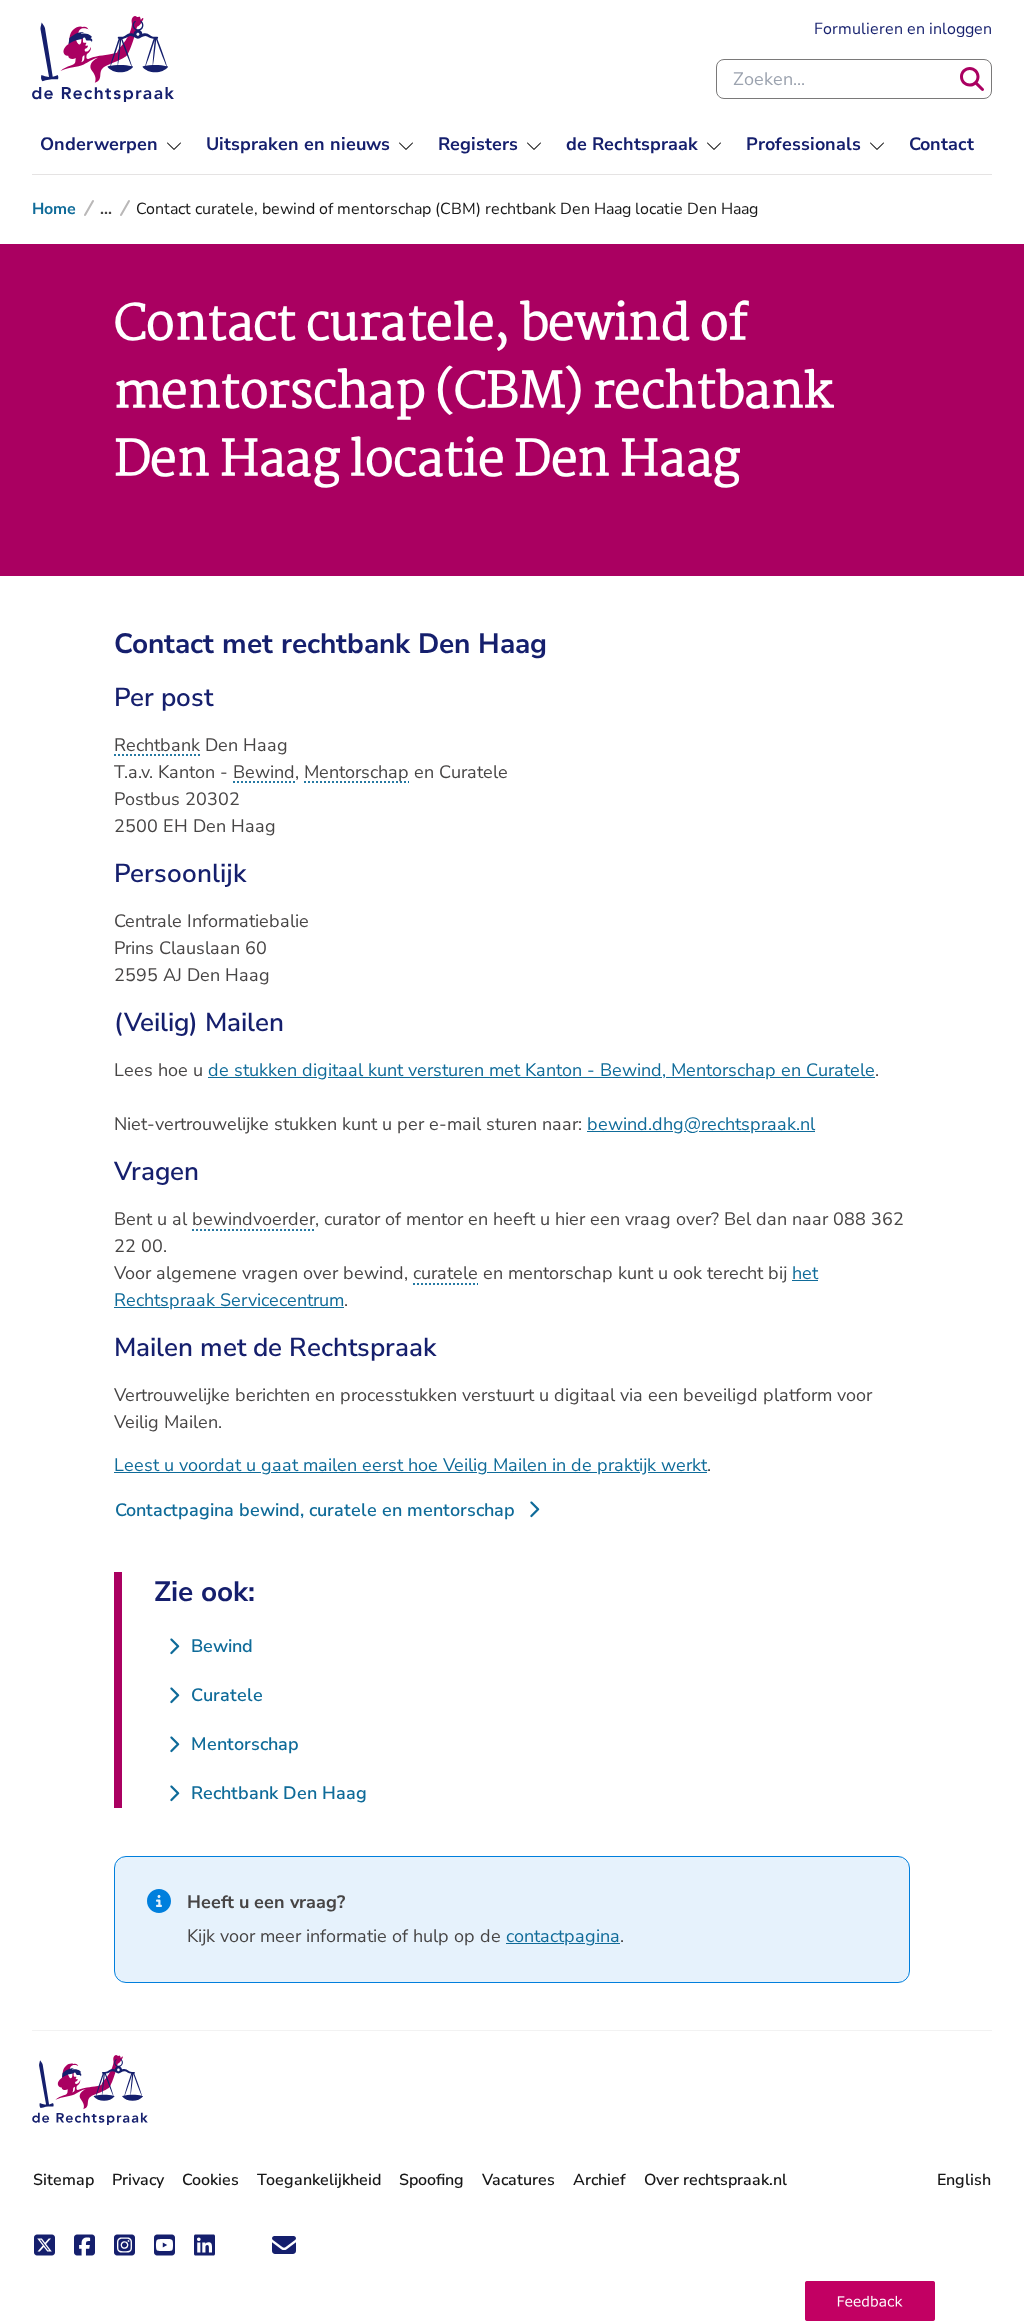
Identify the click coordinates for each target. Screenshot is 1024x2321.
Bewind (264, 772)
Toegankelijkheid (319, 2180)
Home (54, 209)
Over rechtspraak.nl (715, 2180)
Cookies (210, 2180)
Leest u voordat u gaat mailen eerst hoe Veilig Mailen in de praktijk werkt (410, 1465)
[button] (870, 2301)
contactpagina (563, 1936)
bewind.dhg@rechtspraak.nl (701, 1124)
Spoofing (431, 2180)
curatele (445, 1273)
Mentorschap (356, 772)
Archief (599, 2180)
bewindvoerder (253, 1219)
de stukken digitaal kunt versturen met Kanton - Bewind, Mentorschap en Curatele (541, 1070)
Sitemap (63, 2180)
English (964, 2180)
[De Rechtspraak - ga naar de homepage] (103, 59)
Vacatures (518, 2180)
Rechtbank (157, 745)
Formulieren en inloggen (903, 28)
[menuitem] (111, 144)
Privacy (138, 2180)
